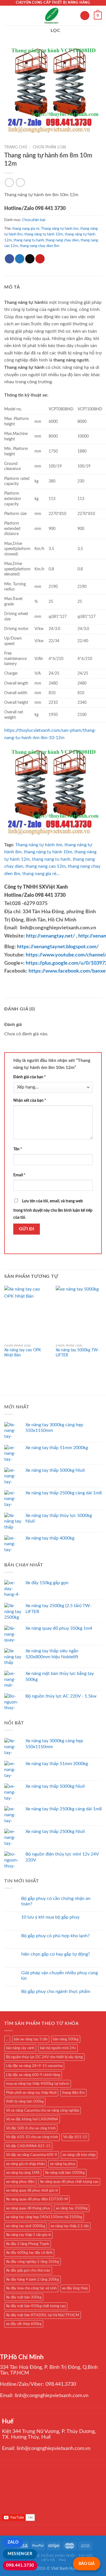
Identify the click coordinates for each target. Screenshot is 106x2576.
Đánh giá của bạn (30, 1077)
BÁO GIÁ (87, 2564)
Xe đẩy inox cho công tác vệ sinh (31, 2288)
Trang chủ (16, 147)
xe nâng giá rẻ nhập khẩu (25, 2164)
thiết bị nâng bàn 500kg (25, 2101)
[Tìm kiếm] (85, 16)
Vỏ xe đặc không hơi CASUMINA (32, 2119)
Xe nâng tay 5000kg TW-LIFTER (77, 1353)
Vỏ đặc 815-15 (75, 2137)
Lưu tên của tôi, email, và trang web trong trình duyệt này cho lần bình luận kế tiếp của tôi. (53, 1209)
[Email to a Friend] (30, 259)
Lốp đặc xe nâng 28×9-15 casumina (34, 2066)
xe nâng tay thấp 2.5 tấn (70, 2226)
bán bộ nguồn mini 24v (58, 2048)
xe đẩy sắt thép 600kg (24, 2324)
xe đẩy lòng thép (75, 2288)
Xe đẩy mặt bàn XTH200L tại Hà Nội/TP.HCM (43, 2315)
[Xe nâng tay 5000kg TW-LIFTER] (79, 1313)
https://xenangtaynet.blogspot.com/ (58, 947)
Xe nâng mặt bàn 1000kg (65, 2173)
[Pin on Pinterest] (40, 259)
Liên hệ (48, 2560)
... (7, 2039)
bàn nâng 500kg (66, 2039)
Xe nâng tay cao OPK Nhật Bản (23, 1353)
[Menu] (8, 15)
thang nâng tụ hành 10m (44, 234)
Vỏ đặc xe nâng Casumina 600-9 (32, 2155)
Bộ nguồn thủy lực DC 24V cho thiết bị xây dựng (44, 2057)
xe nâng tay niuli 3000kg (26, 2226)
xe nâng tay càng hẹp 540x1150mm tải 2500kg (44, 2217)
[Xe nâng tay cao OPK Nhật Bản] (27, 1313)
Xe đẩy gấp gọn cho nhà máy (28, 2270)
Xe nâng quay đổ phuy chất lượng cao (69, 2182)
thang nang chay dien (62, 240)
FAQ (62, 2560)
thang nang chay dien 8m (40, 246)
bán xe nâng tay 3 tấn (31, 2039)
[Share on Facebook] (9, 259)
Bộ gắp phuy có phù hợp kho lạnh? (55, 1936)
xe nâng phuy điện (20, 2182)
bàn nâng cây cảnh (20, 2048)
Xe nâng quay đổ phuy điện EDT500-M (37, 2199)
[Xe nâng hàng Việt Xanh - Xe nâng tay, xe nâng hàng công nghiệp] (52, 16)
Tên (18, 1149)
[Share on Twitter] (20, 259)
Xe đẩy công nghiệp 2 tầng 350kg (33, 2262)
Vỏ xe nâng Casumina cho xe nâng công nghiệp (43, 2110)
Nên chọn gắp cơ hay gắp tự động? (56, 1954)
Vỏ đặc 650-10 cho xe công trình (32, 2137)
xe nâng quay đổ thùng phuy (28, 2208)
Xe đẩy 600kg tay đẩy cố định (29, 2253)
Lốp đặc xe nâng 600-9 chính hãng (33, 2075)
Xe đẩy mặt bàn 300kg (24, 2297)
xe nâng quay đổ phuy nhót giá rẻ (32, 2190)
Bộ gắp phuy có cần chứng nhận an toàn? (56, 1901)
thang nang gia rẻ (26, 229)
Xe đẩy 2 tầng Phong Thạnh (28, 2244)
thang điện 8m (73, 2093)
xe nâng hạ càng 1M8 (23, 2173)
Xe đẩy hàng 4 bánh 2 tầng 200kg (33, 2280)
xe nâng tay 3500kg (72, 2208)
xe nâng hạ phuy (63, 2164)
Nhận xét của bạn (30, 1100)
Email (19, 1175)
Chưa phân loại (49, 147)
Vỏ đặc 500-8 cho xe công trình (31, 2128)
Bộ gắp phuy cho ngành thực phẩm (56, 1991)
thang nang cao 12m (46, 866)
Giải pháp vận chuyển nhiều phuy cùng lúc (60, 1976)
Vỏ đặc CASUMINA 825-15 (28, 2146)
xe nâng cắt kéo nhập (79, 2155)
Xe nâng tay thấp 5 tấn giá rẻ (28, 2235)
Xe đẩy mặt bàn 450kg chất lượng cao (36, 2306)
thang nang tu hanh (29, 240)
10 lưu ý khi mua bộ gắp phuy (50, 1917)
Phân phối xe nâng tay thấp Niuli (31, 2093)
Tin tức (86, 2556)
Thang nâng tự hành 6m (60, 229)
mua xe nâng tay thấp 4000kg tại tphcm (38, 2084)
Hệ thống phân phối (55, 2556)
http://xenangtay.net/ (50, 936)
